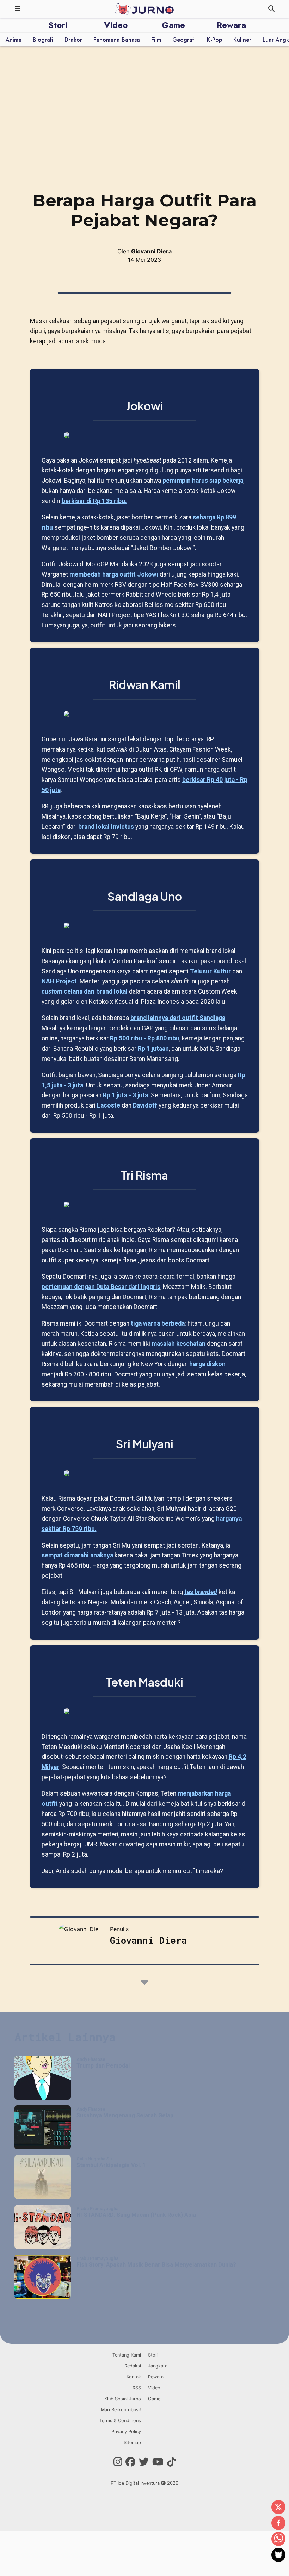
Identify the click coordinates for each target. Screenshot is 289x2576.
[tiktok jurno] (171, 2462)
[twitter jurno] (144, 2462)
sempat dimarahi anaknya (77, 1555)
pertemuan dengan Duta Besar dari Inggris (101, 1287)
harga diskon (207, 1364)
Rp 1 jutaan (153, 1049)
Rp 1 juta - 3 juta (125, 1095)
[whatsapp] (278, 2539)
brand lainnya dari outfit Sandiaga (178, 1018)
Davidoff (145, 1105)
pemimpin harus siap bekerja (203, 481)
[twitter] (278, 2508)
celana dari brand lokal (85, 991)
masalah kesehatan (179, 1344)
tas (201, 1592)
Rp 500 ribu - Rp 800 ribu (145, 1038)
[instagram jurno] (118, 2462)
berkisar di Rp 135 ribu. (94, 501)
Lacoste (109, 1105)
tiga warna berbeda (158, 1323)
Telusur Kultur (210, 971)
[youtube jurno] (158, 2462)
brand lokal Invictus (106, 827)
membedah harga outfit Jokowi (114, 574)
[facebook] (278, 2523)
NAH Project (59, 981)
